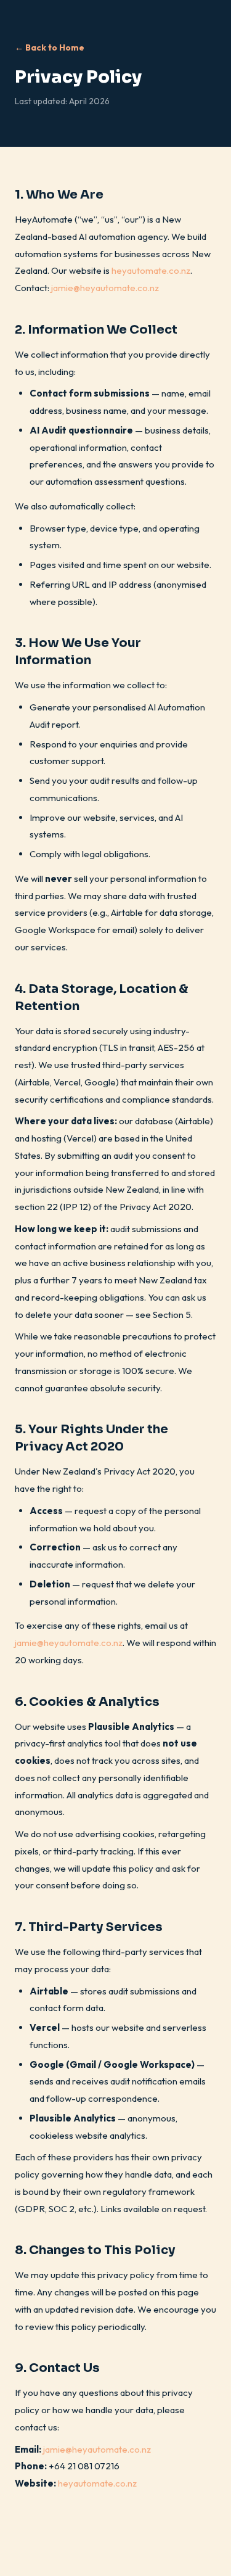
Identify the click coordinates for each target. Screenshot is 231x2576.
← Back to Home (50, 47)
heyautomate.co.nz (151, 270)
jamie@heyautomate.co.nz (105, 288)
